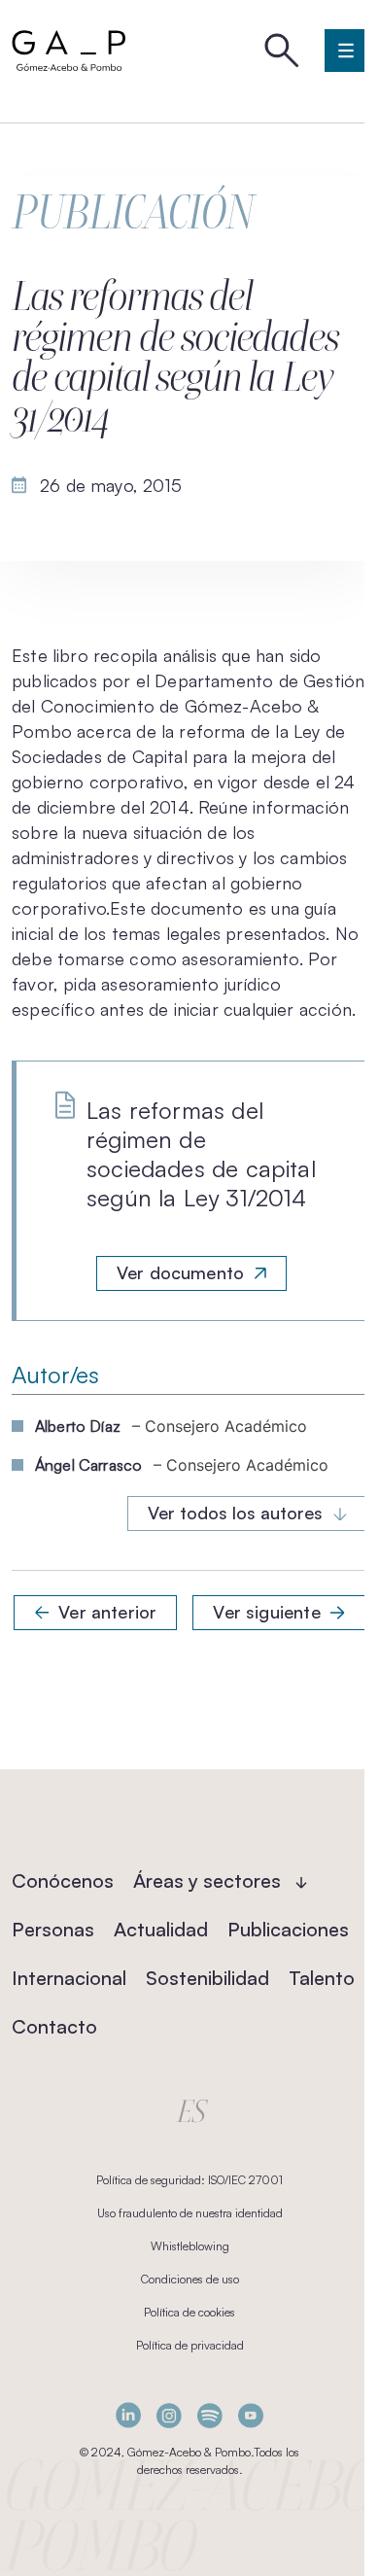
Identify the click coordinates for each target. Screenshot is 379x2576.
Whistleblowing (190, 2246)
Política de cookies (189, 2312)
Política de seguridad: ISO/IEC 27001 (189, 2180)
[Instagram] (169, 2415)
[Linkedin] (128, 2415)
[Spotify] (210, 2415)
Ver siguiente (266, 1612)
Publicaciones (288, 1929)
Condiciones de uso (190, 2279)
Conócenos (63, 1880)
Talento (322, 1978)
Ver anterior (107, 1612)
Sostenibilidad (207, 1978)
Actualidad (161, 1929)
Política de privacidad (190, 2345)
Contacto (54, 2026)
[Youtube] (251, 2415)
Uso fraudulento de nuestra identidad (190, 2213)
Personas (53, 1929)
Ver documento (180, 1272)
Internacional (69, 1978)
